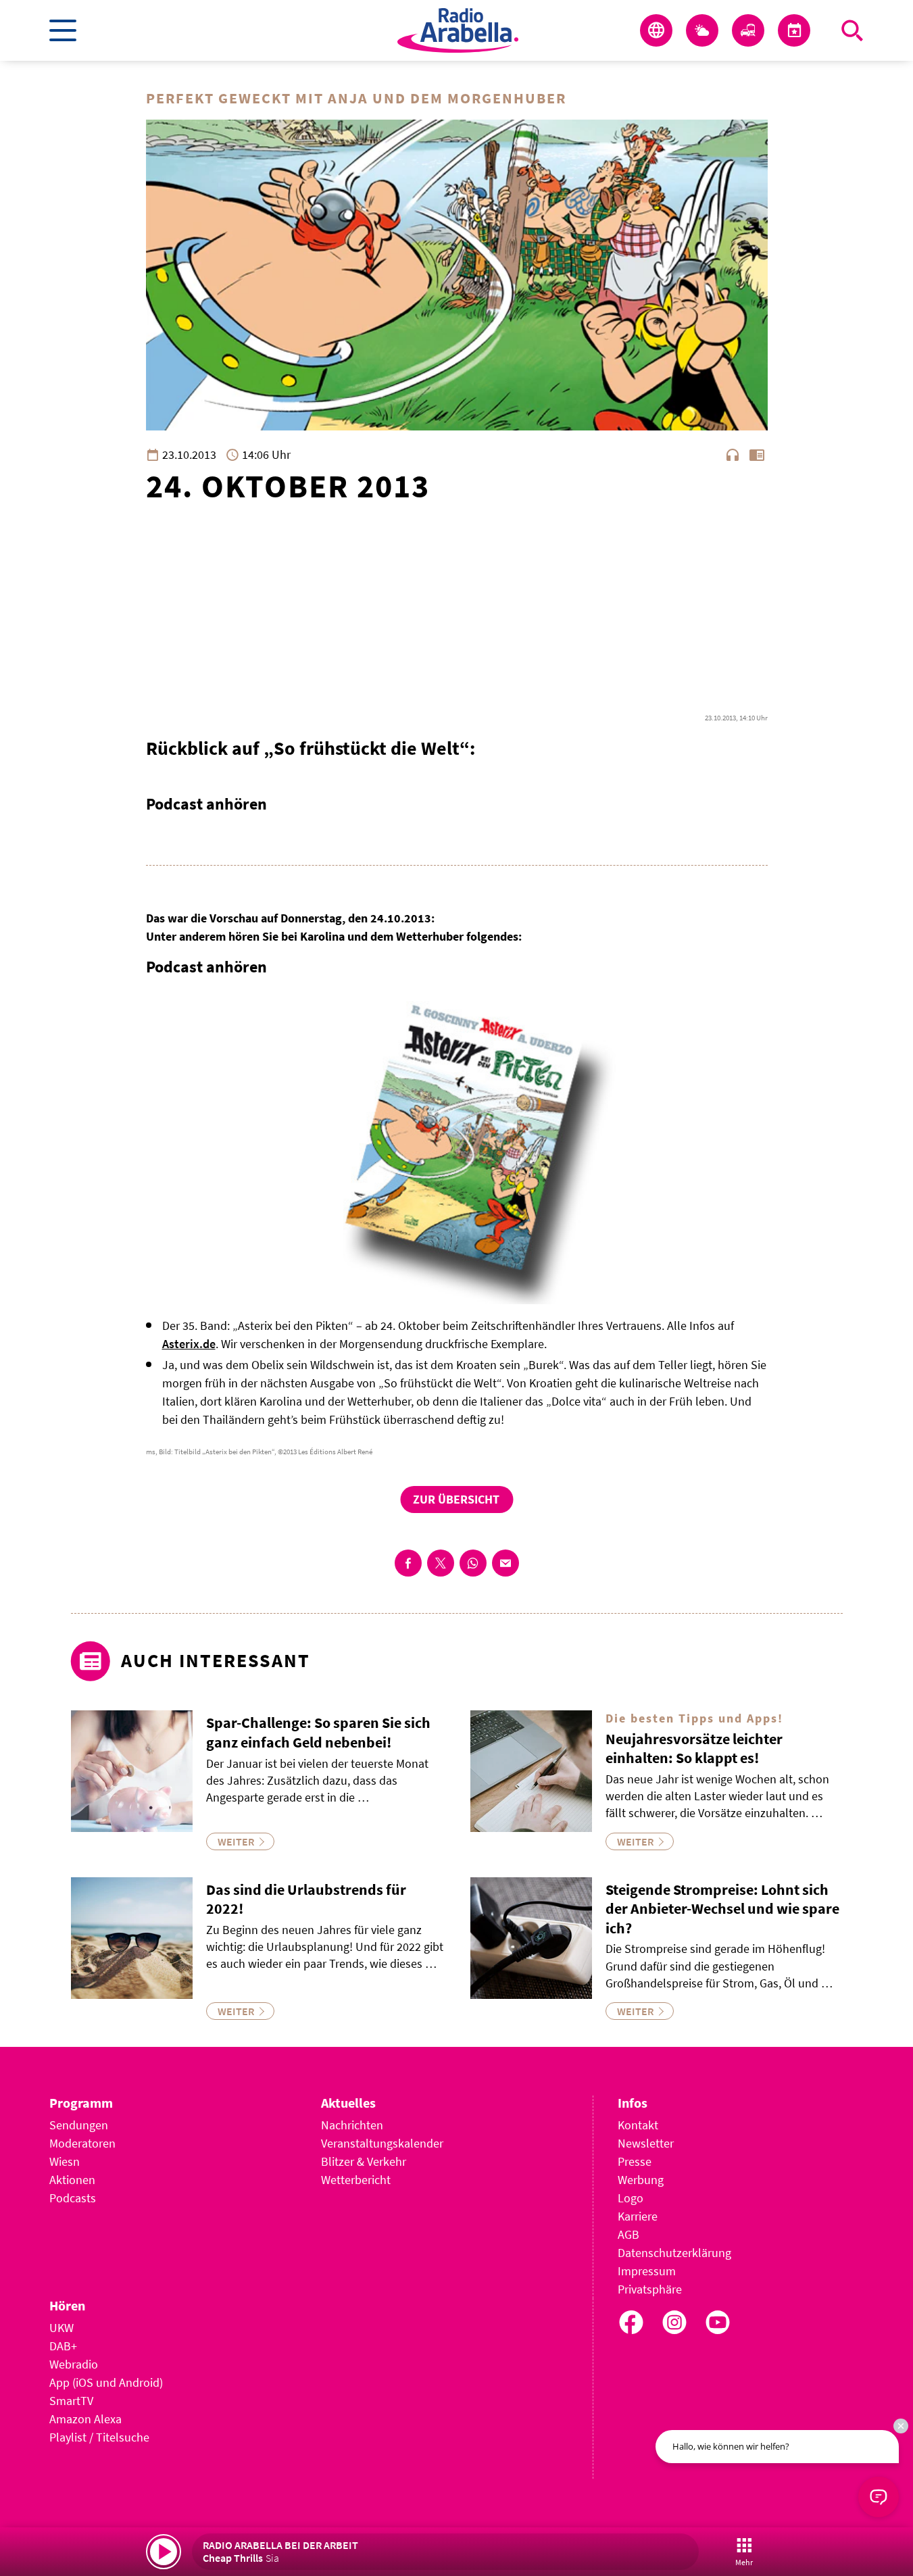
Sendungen (79, 2125)
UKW (61, 2328)
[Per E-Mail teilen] (505, 1563)
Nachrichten (352, 2125)
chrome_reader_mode (757, 455)
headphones (733, 455)
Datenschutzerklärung (674, 2253)
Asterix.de (189, 1344)
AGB (628, 2234)
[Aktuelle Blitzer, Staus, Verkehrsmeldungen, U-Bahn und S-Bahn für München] (748, 30)
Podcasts (73, 2198)
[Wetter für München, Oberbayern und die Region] (702, 30)
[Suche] (852, 30)
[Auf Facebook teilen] (408, 1563)
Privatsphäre (650, 2289)
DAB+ (63, 2346)
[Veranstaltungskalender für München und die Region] (794, 30)
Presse (635, 2161)
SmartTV (71, 2401)
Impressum (647, 2271)
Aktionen (72, 2180)
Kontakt (638, 2125)
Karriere (638, 2216)
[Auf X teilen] (441, 1563)
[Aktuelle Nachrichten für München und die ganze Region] (656, 30)
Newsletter (646, 2143)
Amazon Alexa (85, 2419)
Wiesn (65, 2161)
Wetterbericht (356, 2180)
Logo (631, 2198)
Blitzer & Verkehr (364, 2161)
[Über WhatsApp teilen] (473, 1563)
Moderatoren (82, 2143)
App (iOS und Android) (106, 2382)
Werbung (641, 2180)
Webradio (74, 2364)
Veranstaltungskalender (382, 2143)
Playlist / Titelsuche (99, 2437)
